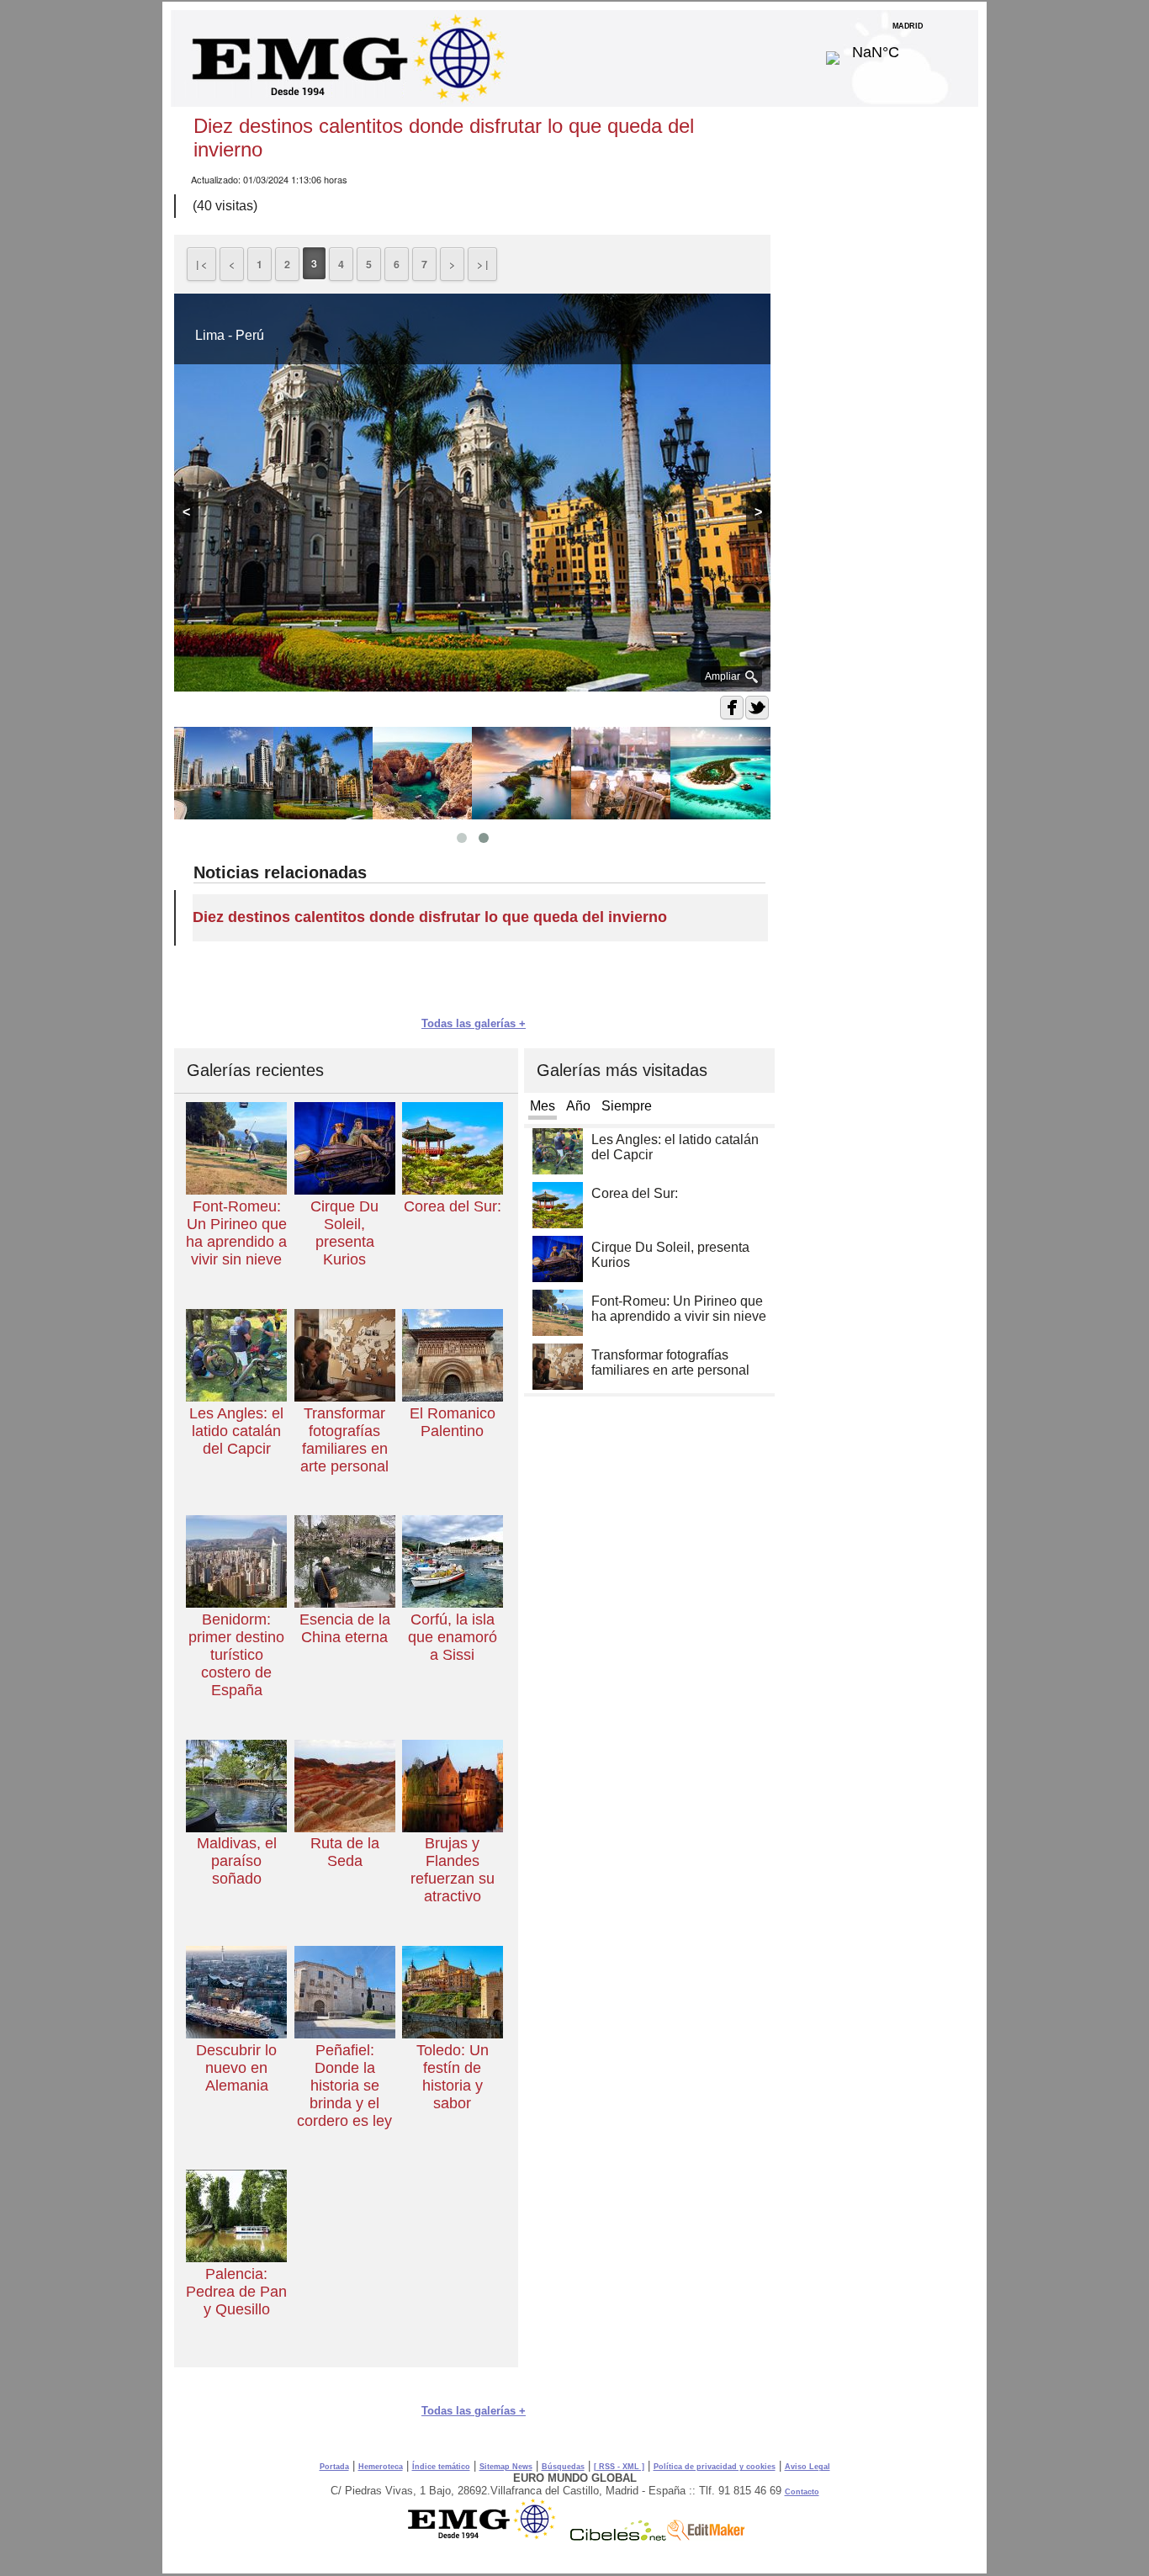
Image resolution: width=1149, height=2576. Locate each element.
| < (201, 264)
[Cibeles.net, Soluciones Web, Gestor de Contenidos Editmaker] (618, 2536)
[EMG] (487, 2536)
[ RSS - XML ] (619, 2467)
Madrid (908, 48)
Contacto (802, 2492)
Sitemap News (506, 2467)
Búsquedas (563, 2467)
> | (482, 264)
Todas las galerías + (474, 1023)
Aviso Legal (807, 2467)
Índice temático (441, 2467)
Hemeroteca (381, 2467)
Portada (334, 2467)
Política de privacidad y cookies (715, 2467)
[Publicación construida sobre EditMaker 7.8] (706, 2536)
